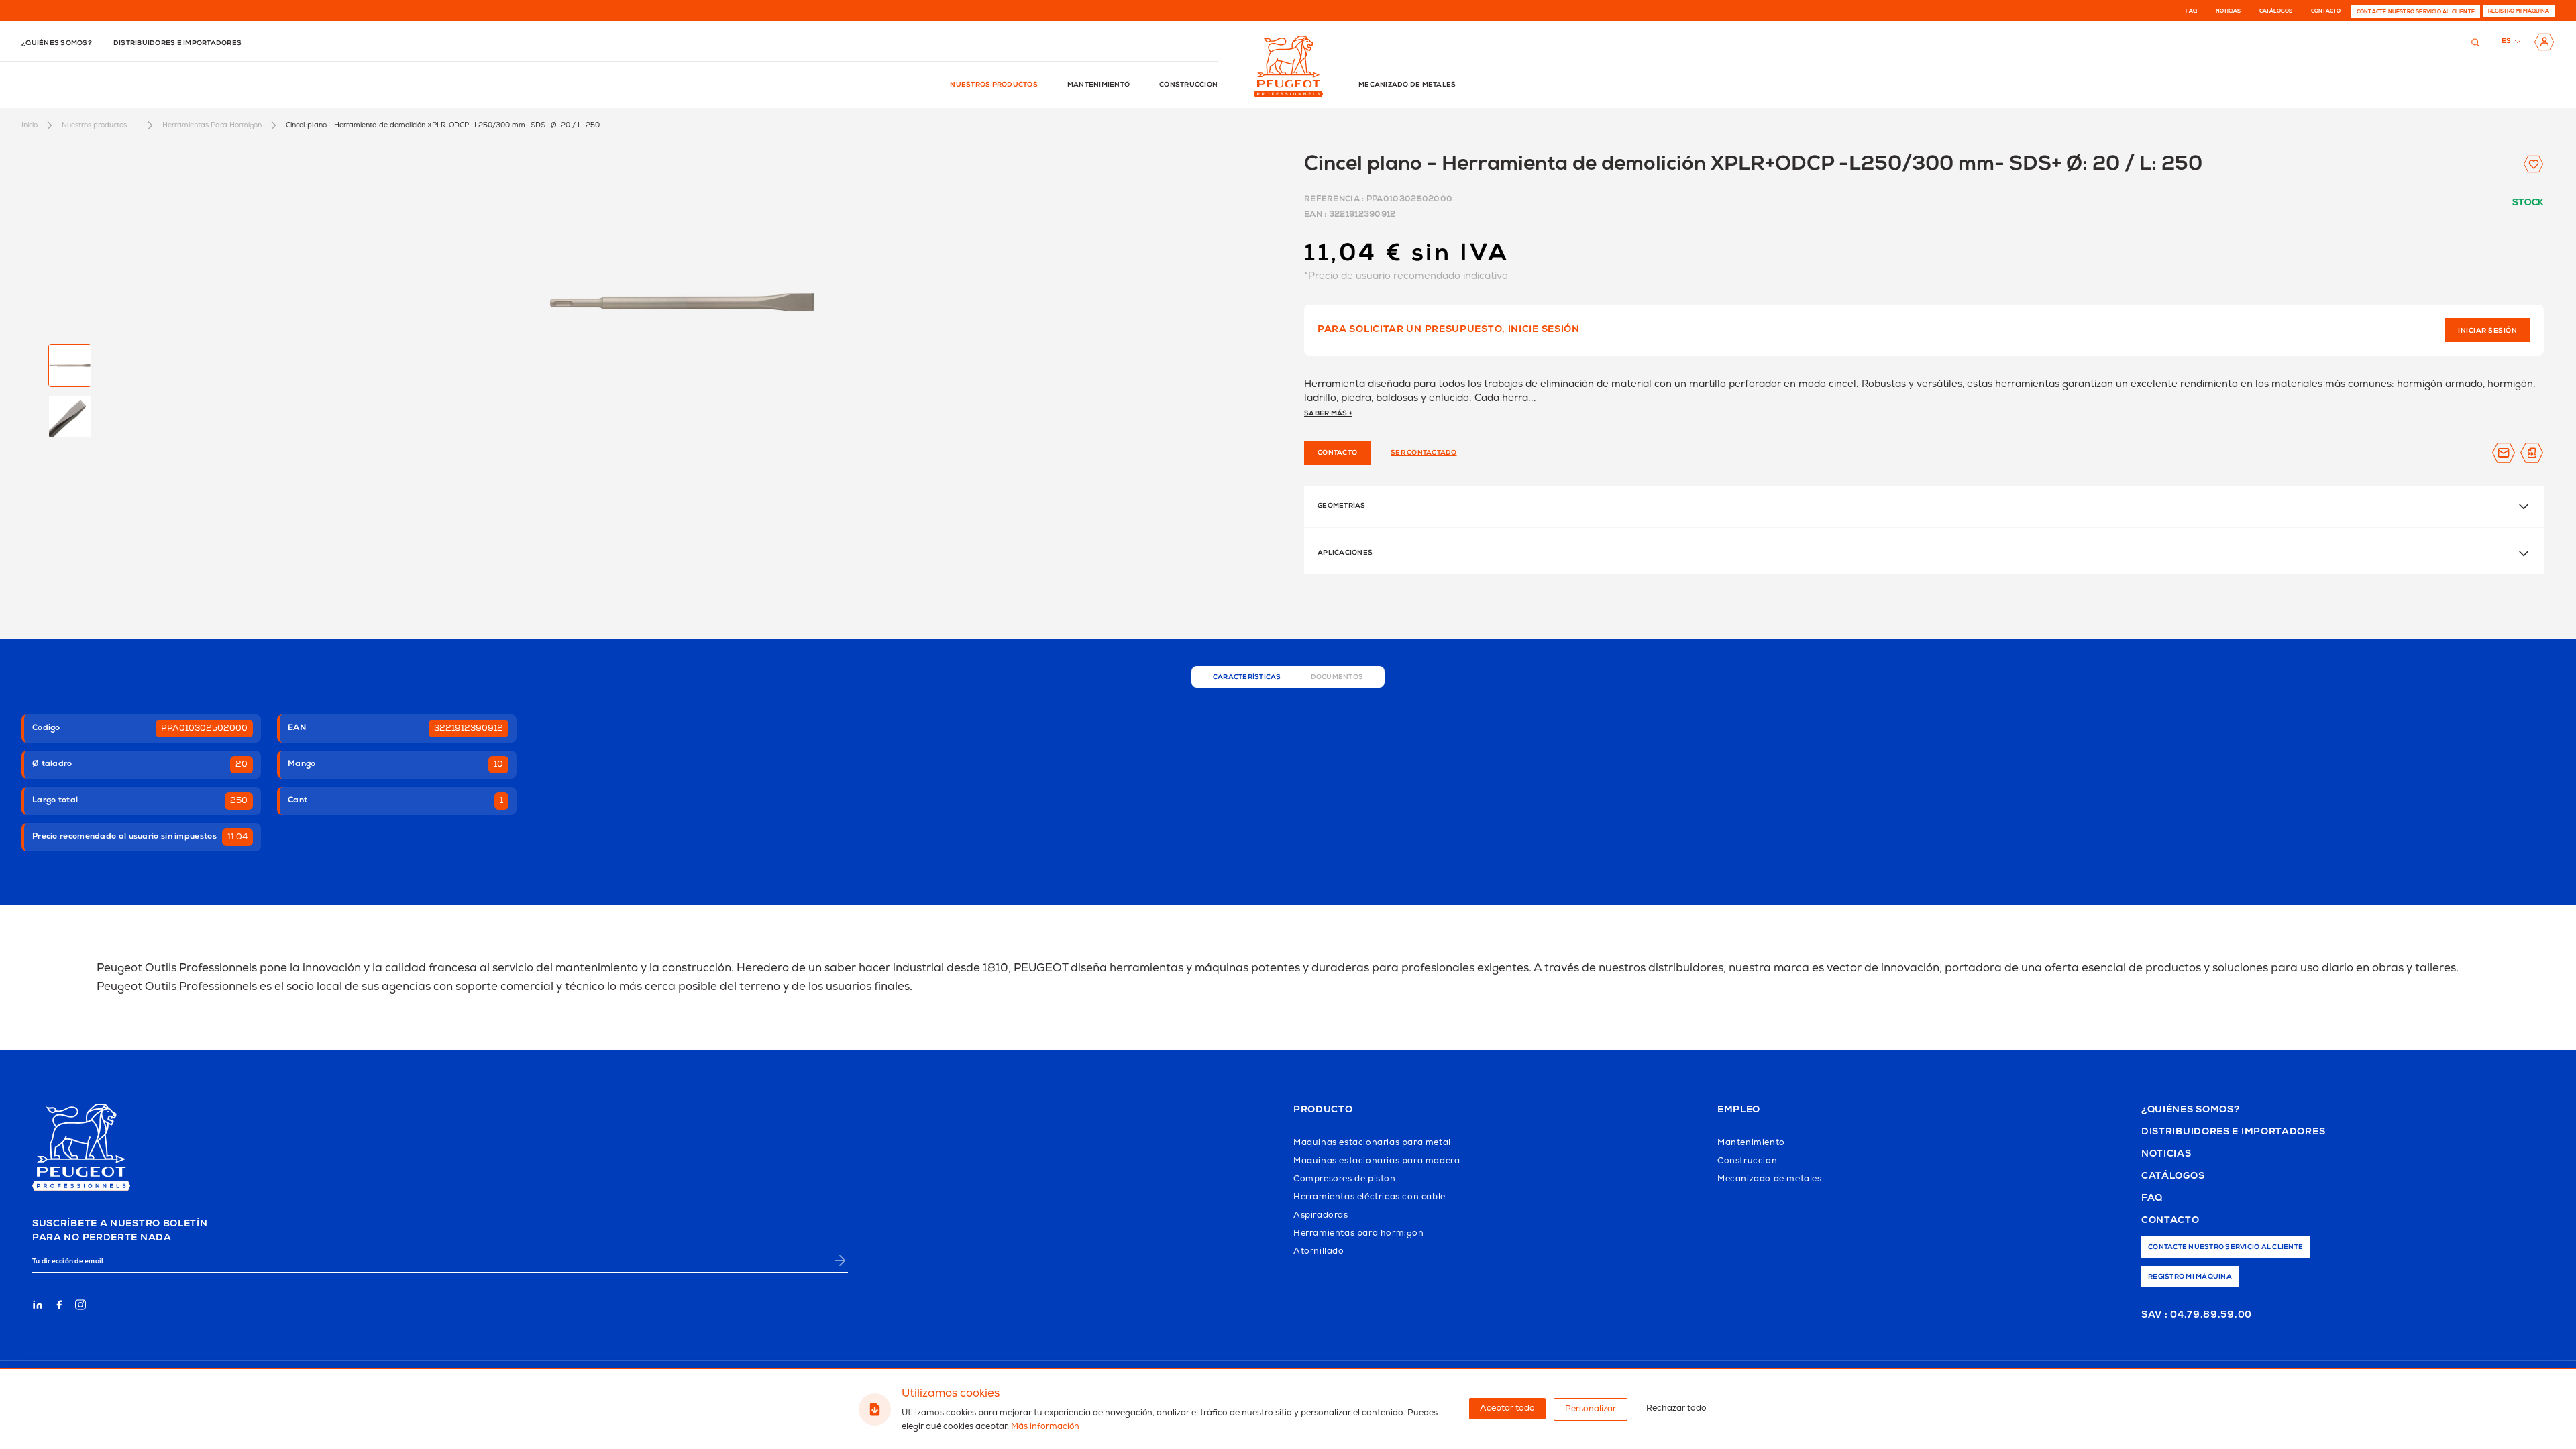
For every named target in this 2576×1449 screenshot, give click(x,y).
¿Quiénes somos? (57, 44)
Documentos (1337, 678)
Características (1247, 678)
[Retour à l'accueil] (1288, 66)
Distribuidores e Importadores (2233, 1132)
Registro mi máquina (2519, 11)
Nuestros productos (994, 85)
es (2507, 42)
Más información (1045, 1427)
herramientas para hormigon (212, 125)
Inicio (30, 125)
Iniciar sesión (2487, 331)
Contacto (2326, 11)
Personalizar (1591, 1409)
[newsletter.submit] (840, 1260)
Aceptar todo (1507, 1408)
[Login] (2544, 42)
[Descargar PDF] (2532, 453)
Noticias (2228, 11)
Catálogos (2276, 11)
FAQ (2191, 11)
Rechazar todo (1676, 1408)
